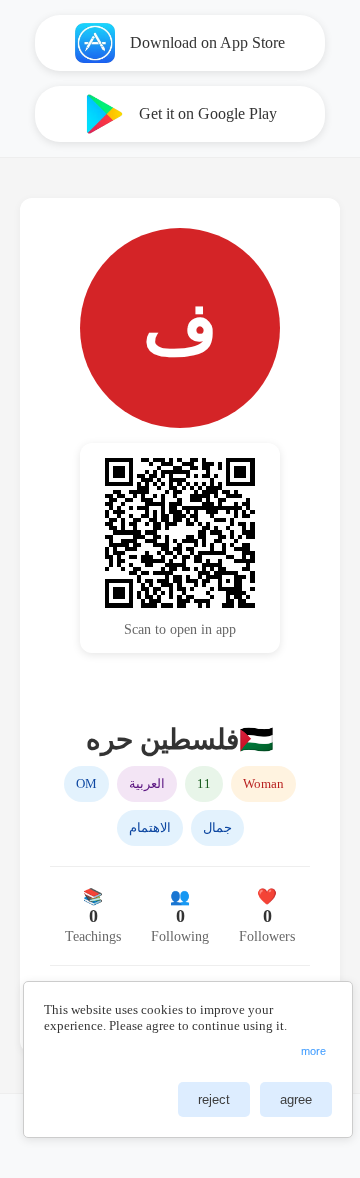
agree (296, 1099)
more (313, 1051)
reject (214, 1099)
